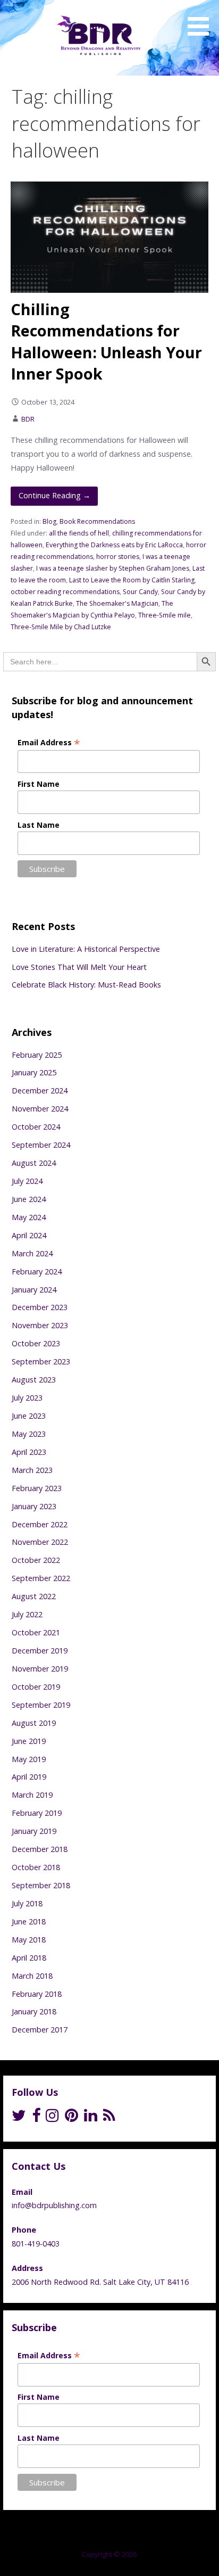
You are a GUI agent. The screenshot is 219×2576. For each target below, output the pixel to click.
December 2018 (40, 1849)
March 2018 (32, 1976)
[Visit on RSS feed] (109, 2118)
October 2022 (36, 1560)
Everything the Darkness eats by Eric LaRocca (114, 545)
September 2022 (41, 1578)
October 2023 (36, 1343)
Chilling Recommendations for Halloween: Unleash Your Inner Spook (106, 341)
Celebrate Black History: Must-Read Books (86, 985)
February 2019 (37, 1813)
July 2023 (27, 1398)
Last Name (39, 825)
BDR (28, 419)
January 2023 (34, 1506)
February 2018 (37, 1994)
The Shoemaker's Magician (117, 603)
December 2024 (40, 1091)
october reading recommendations (65, 592)
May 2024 (29, 1217)
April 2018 (29, 1958)
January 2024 (34, 1290)
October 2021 (36, 1632)
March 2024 (32, 1253)
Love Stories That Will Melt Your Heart (79, 967)
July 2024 (27, 1181)
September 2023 (41, 1361)
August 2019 (34, 1723)
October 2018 (36, 1867)
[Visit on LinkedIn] (91, 2118)
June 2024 (29, 1199)
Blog (49, 521)
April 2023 (29, 1452)
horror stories (118, 557)
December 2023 (40, 1307)
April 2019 (29, 1777)
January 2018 (34, 2011)
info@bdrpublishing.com (54, 2205)
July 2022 (27, 1614)
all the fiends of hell (79, 533)
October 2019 (36, 1687)
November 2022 (40, 1542)
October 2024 (36, 1127)
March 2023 (32, 1470)
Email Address (49, 742)
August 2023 (34, 1380)
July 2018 (27, 1903)
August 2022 (34, 1596)
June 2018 (29, 1921)
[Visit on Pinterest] (71, 2118)
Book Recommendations (97, 521)
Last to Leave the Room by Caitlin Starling (132, 580)
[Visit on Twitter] (19, 2118)
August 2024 (34, 1163)
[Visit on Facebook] (36, 2118)
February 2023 (37, 1488)
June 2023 (29, 1416)
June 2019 (29, 1741)
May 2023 (29, 1434)
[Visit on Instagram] (52, 2118)
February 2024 (37, 1271)
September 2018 (41, 1885)
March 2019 (32, 1795)
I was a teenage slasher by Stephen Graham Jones (113, 568)
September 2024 (41, 1145)
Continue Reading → (54, 495)
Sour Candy (140, 592)
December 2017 (40, 2030)
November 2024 (40, 1109)
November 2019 (40, 1669)
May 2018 (29, 1940)
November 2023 (40, 1325)
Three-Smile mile (165, 615)
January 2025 (34, 1072)
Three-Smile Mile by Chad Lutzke (61, 627)
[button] (202, 20)
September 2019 (41, 1705)
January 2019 (34, 1831)
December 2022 (40, 1524)
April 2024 (29, 1235)
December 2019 (40, 1651)
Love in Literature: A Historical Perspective (86, 949)
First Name (39, 784)
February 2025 (37, 1055)
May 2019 (29, 1759)
